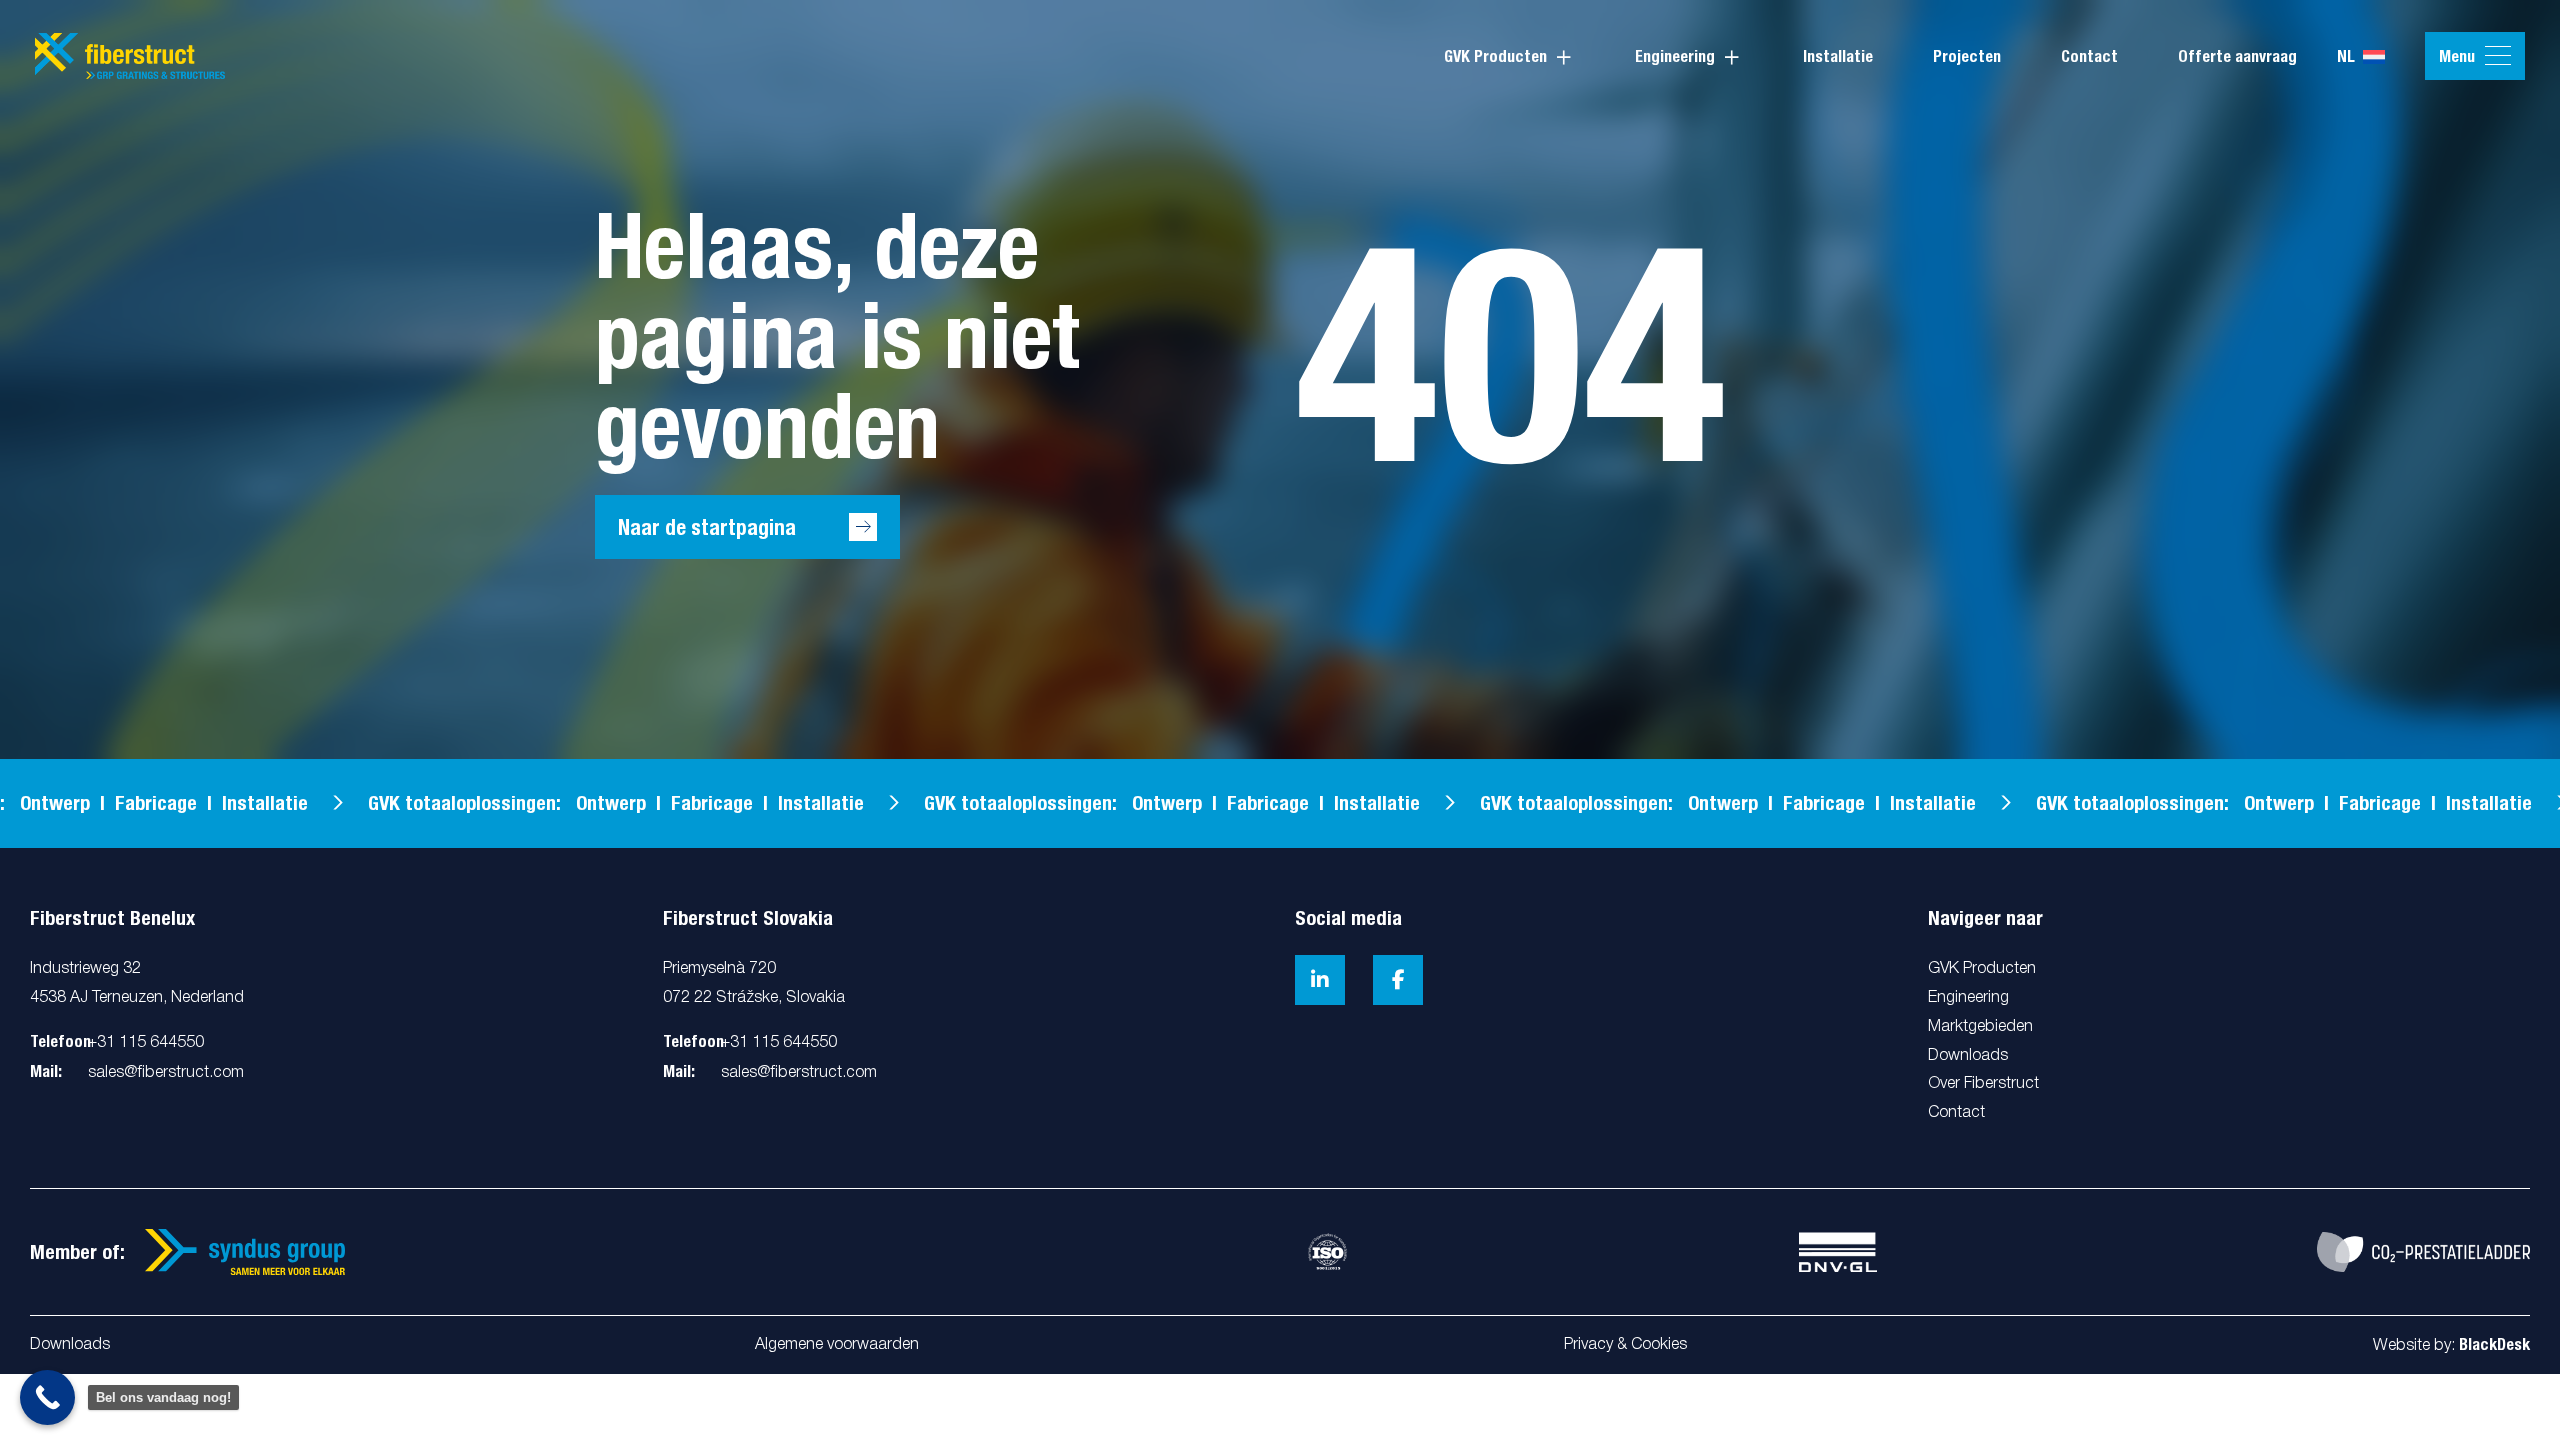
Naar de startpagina (707, 527)
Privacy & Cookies (1625, 1345)
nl (2346, 56)
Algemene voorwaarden (837, 1345)
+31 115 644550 (146, 1043)
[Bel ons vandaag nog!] (47, 1397)
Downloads (70, 1345)
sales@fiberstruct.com (166, 1073)
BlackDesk (2494, 1344)
